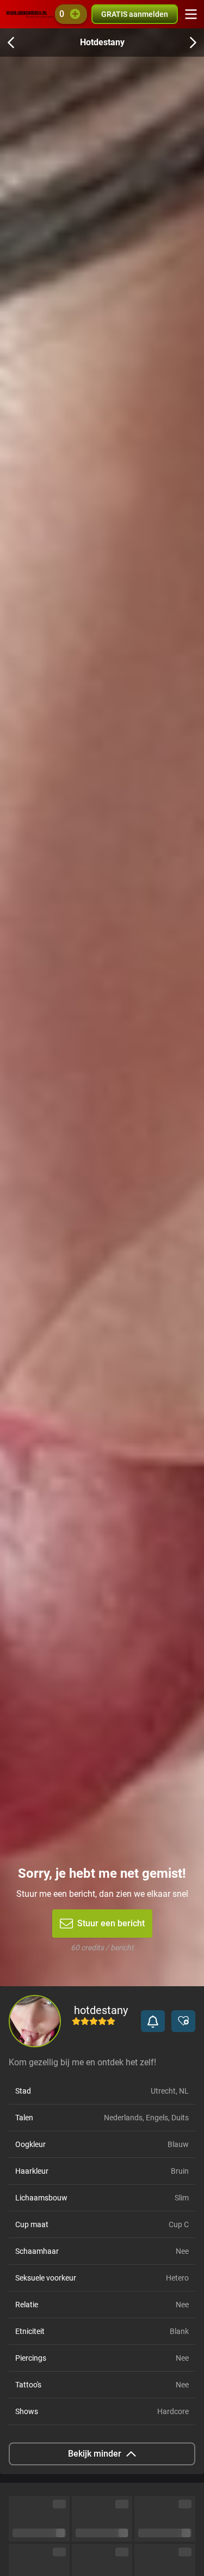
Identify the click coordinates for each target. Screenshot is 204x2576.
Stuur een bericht (111, 1923)
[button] (153, 2021)
